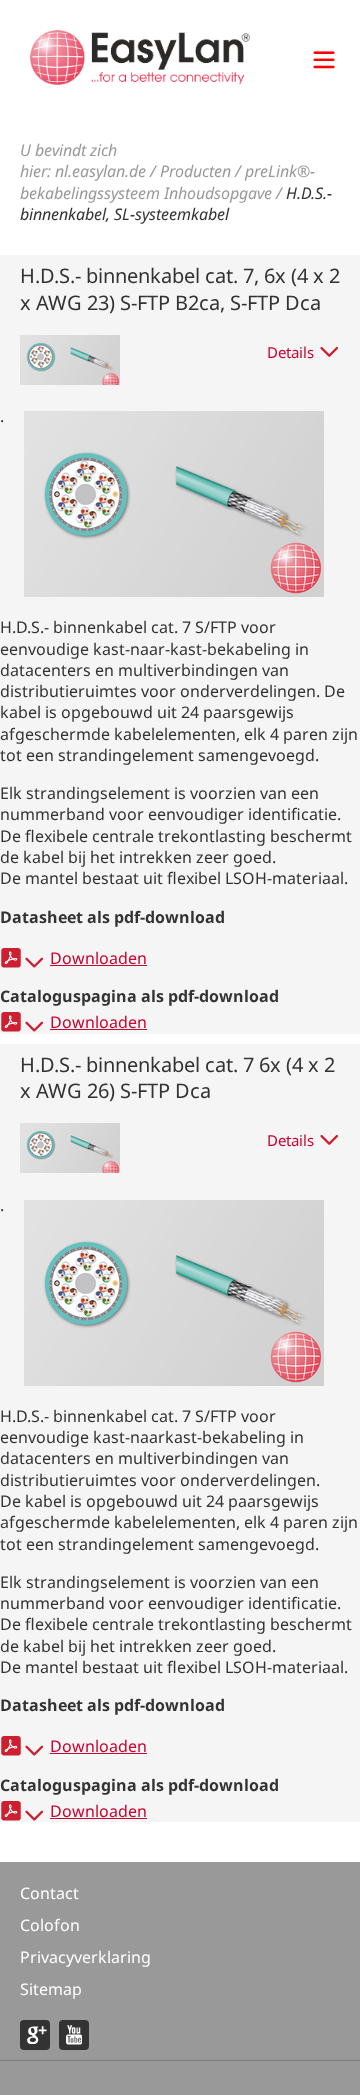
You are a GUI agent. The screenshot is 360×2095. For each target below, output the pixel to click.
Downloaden (98, 958)
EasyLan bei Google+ (35, 2035)
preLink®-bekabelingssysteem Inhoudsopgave (167, 181)
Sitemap (51, 1989)
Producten (195, 171)
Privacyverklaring (85, 1957)
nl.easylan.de (100, 171)
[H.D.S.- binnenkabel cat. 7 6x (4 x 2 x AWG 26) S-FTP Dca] (174, 1380)
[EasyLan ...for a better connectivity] (140, 79)
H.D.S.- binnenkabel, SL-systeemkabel (176, 203)
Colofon (50, 1925)
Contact (49, 1893)
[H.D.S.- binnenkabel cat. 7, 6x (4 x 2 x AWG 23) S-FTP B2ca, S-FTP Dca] (174, 591)
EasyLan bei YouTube (74, 2035)
